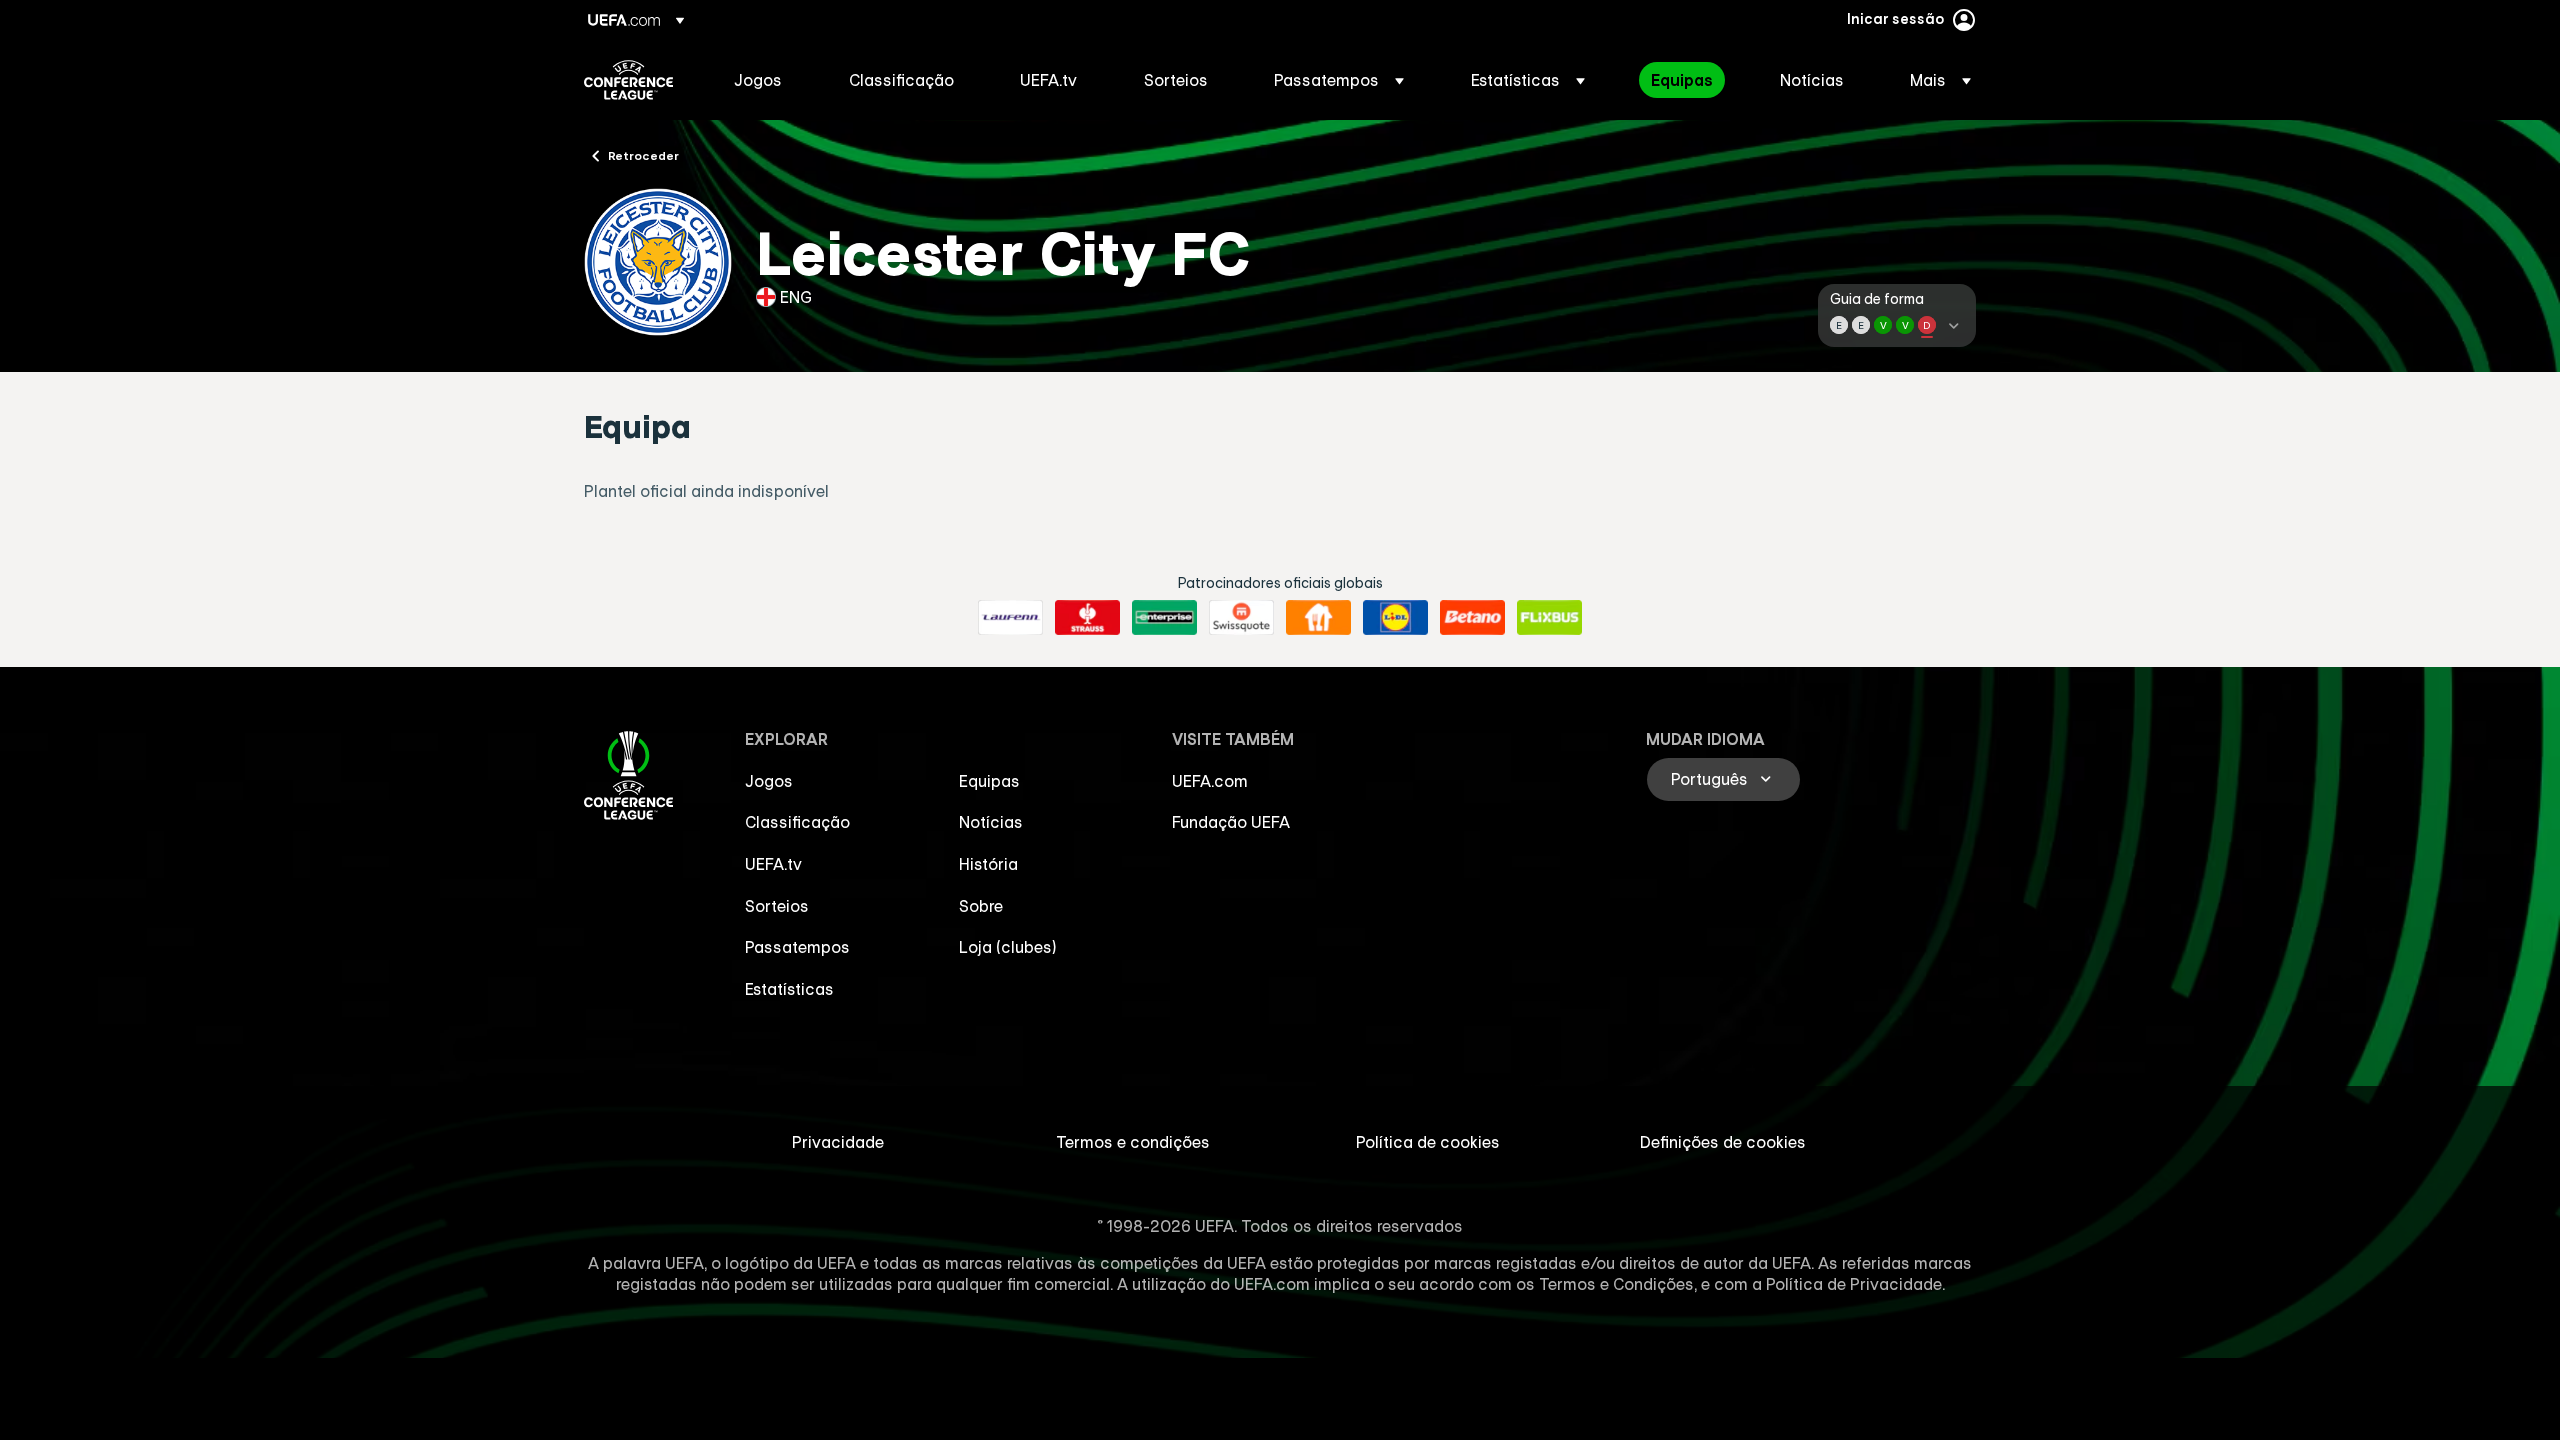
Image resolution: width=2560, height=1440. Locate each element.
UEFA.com (1210, 781)
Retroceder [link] (643, 155)
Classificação (797, 822)
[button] (1339, 80)
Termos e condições (1133, 1142)
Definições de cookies (1723, 1142)
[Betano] (1472, 618)
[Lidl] (1395, 618)
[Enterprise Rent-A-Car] (1164, 618)
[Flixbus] (1549, 618)
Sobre (981, 906)
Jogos (769, 781)
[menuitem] (766, 80)
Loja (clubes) (1008, 947)
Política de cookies (1428, 1142)
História (988, 864)
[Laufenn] (1010, 618)
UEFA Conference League (628, 80)
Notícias (991, 822)
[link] (758, 80)
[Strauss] (1087, 618)
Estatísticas (789, 989)
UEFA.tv (773, 864)
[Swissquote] (1241, 618)
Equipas (989, 781)
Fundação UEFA (1231, 822)
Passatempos (797, 947)
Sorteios (777, 906)
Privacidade (838, 1142)
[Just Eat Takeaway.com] (1318, 618)
